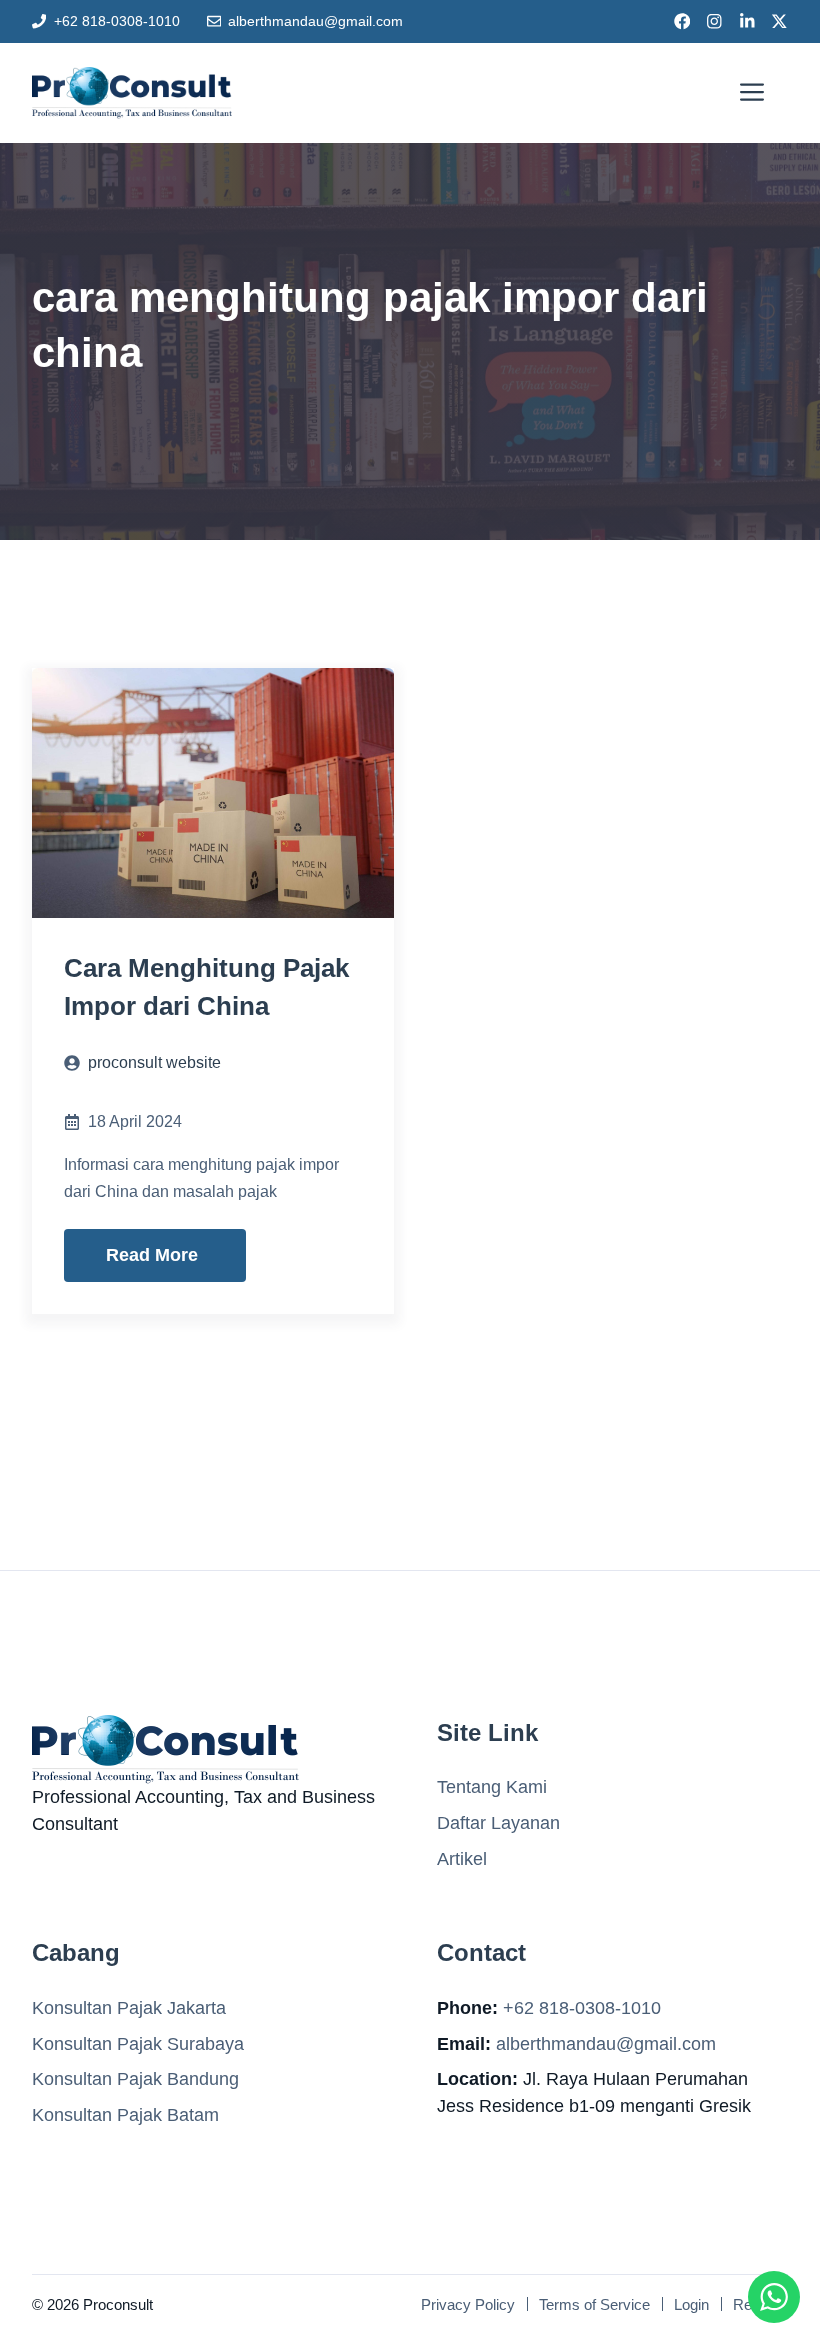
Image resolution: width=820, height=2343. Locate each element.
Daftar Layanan (498, 1823)
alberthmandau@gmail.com (315, 21)
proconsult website (154, 1062)
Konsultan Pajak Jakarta (129, 2008)
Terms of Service (594, 2304)
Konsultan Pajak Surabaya (138, 2044)
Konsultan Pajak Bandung (135, 2079)
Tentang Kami (492, 1787)
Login (691, 2304)
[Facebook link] (682, 21)
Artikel (462, 1859)
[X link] (779, 21)
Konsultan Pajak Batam (125, 2115)
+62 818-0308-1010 (117, 21)
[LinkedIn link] (747, 21)
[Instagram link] (714, 21)
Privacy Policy (468, 2304)
